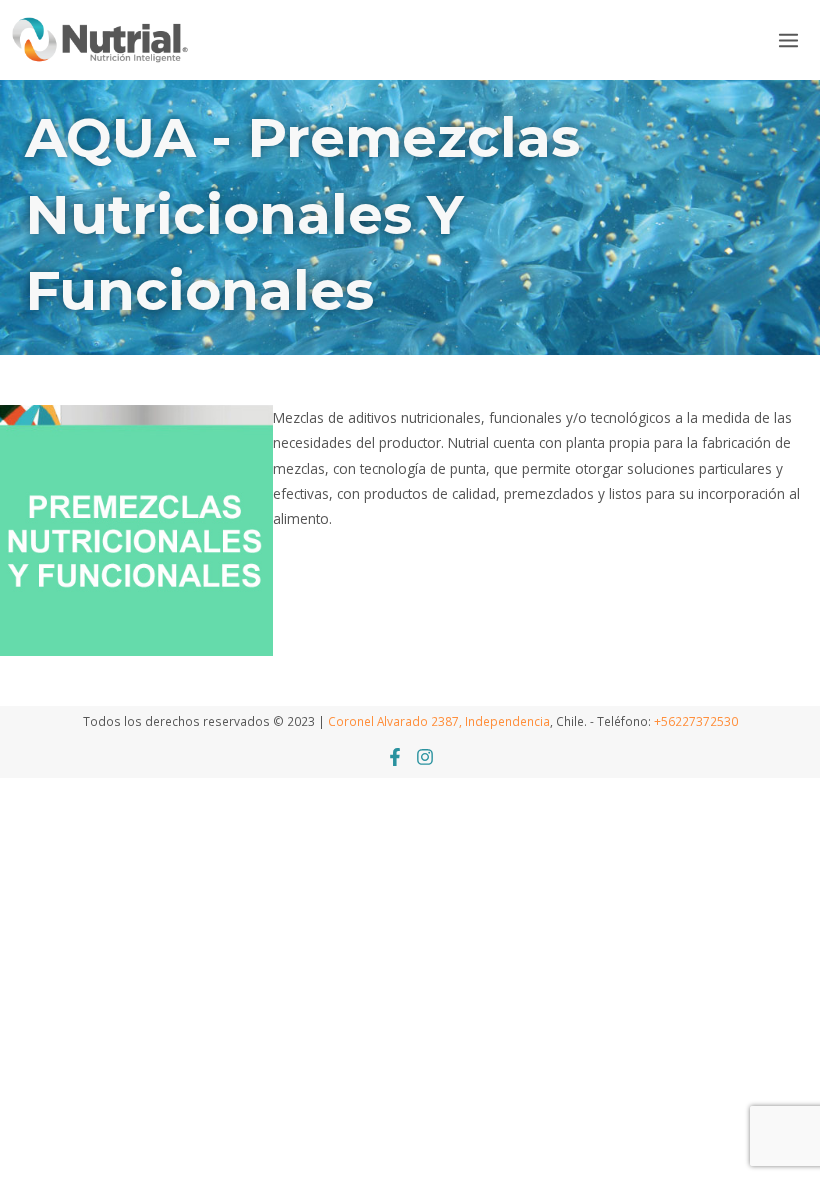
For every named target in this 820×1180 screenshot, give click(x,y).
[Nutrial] (100, 39)
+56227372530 (696, 721)
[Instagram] (425, 757)
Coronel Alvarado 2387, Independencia (439, 721)
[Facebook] (395, 757)
